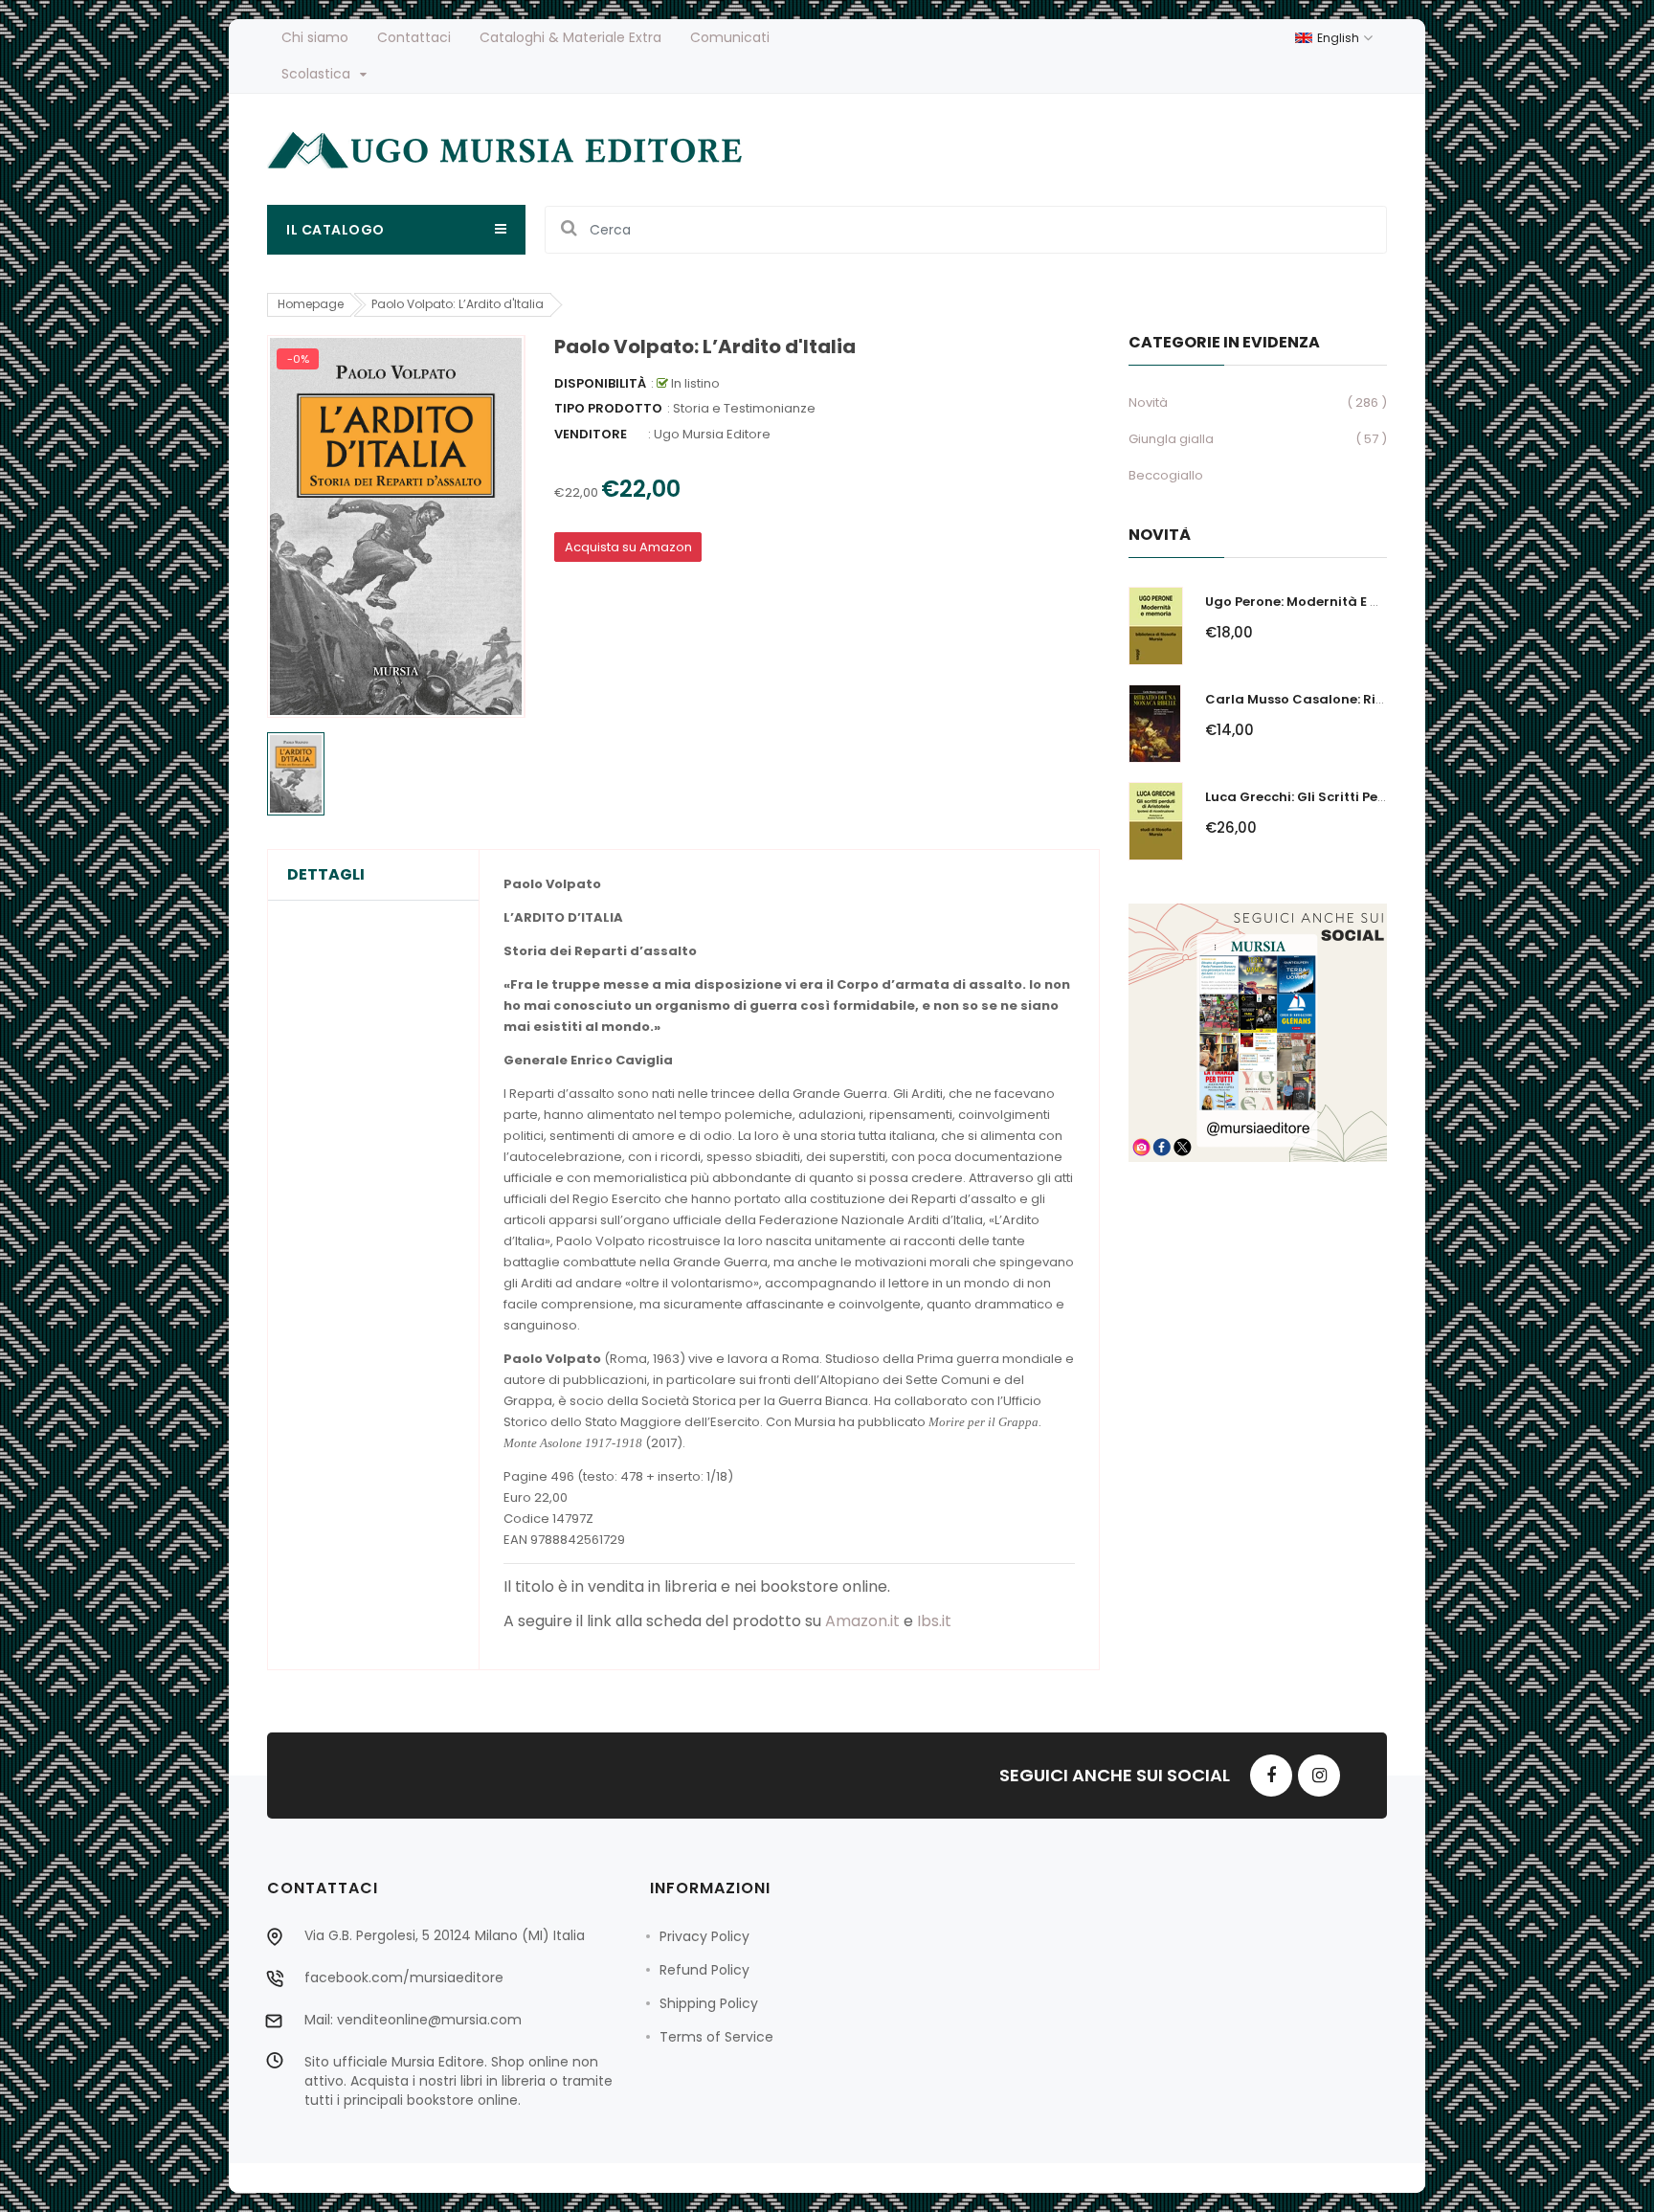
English (1340, 38)
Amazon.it (862, 1621)
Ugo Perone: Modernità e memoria (1318, 602)
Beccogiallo (1166, 475)
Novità (1148, 402)
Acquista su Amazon (628, 547)
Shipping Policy (709, 2003)
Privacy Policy (704, 1936)
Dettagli (326, 875)
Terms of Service (716, 2037)
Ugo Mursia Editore (712, 434)
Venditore (591, 434)
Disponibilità (600, 383)
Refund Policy (704, 1970)
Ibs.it (934, 1621)
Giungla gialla (1171, 439)
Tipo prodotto (608, 408)
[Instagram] (1319, 1776)
